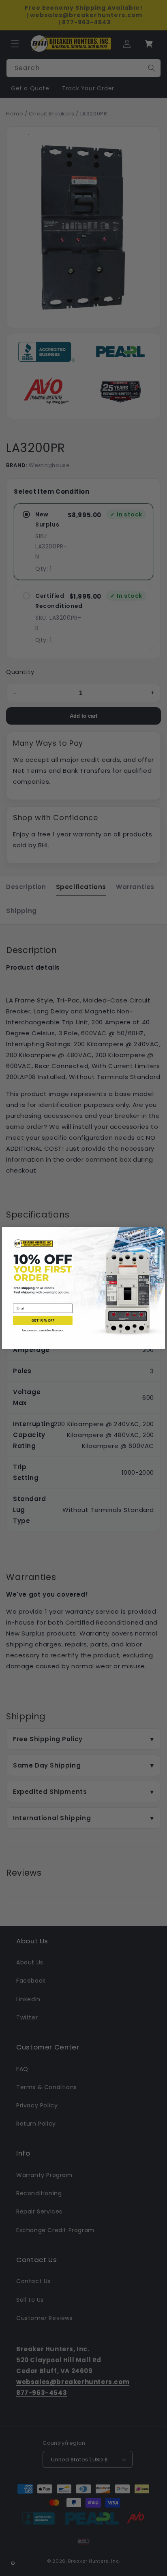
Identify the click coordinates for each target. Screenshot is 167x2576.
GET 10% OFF (43, 1321)
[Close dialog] (160, 1232)
